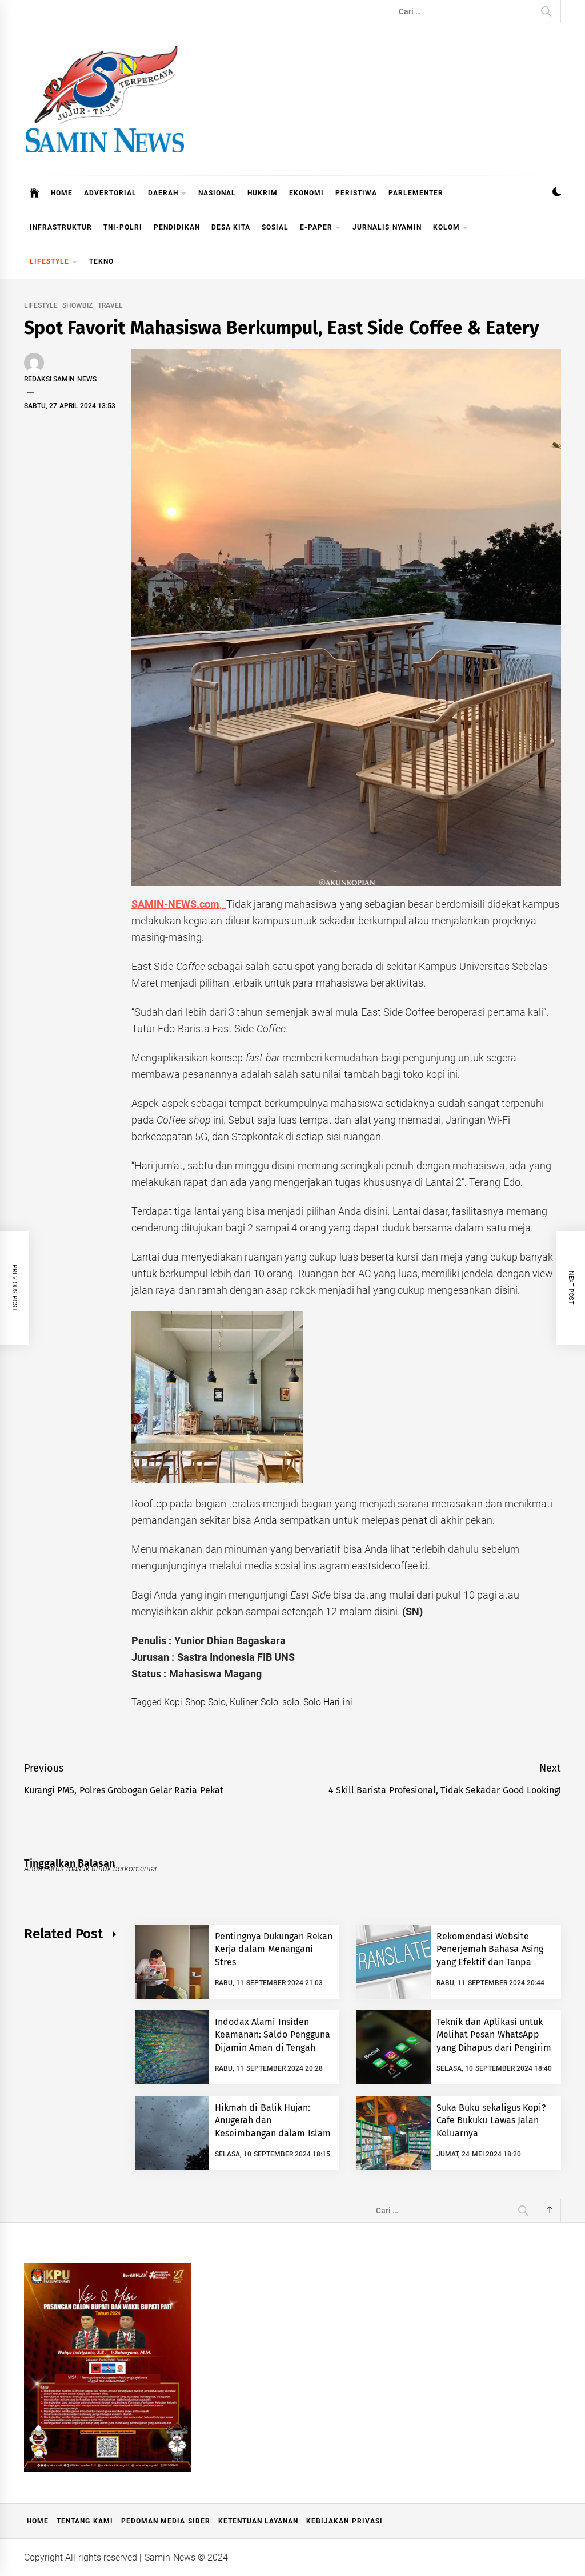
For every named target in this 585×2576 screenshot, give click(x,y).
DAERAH (163, 193)
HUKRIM (263, 193)
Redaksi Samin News (60, 379)
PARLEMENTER (416, 193)
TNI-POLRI (123, 227)
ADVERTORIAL (110, 193)
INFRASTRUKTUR (61, 227)
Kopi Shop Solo (195, 1702)
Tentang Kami (85, 2521)
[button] (557, 193)
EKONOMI (306, 193)
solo (291, 1702)
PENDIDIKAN (177, 227)
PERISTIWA (356, 193)
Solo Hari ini (328, 1702)
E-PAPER (316, 227)
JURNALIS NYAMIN (387, 227)
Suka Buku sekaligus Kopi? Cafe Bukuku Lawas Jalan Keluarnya (491, 2120)
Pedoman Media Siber (166, 2521)
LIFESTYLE (49, 261)
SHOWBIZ (77, 306)
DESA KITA (231, 227)
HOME (62, 193)
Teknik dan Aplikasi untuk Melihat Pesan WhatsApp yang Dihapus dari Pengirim (494, 2035)
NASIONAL (217, 193)
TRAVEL (110, 306)
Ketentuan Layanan (258, 2521)
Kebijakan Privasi (344, 2521)
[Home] (35, 193)
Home (38, 2521)
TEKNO (101, 261)
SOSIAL (275, 227)
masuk (78, 1869)
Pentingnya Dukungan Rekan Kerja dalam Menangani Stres (274, 1949)
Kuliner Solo (254, 1702)
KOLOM (446, 227)
